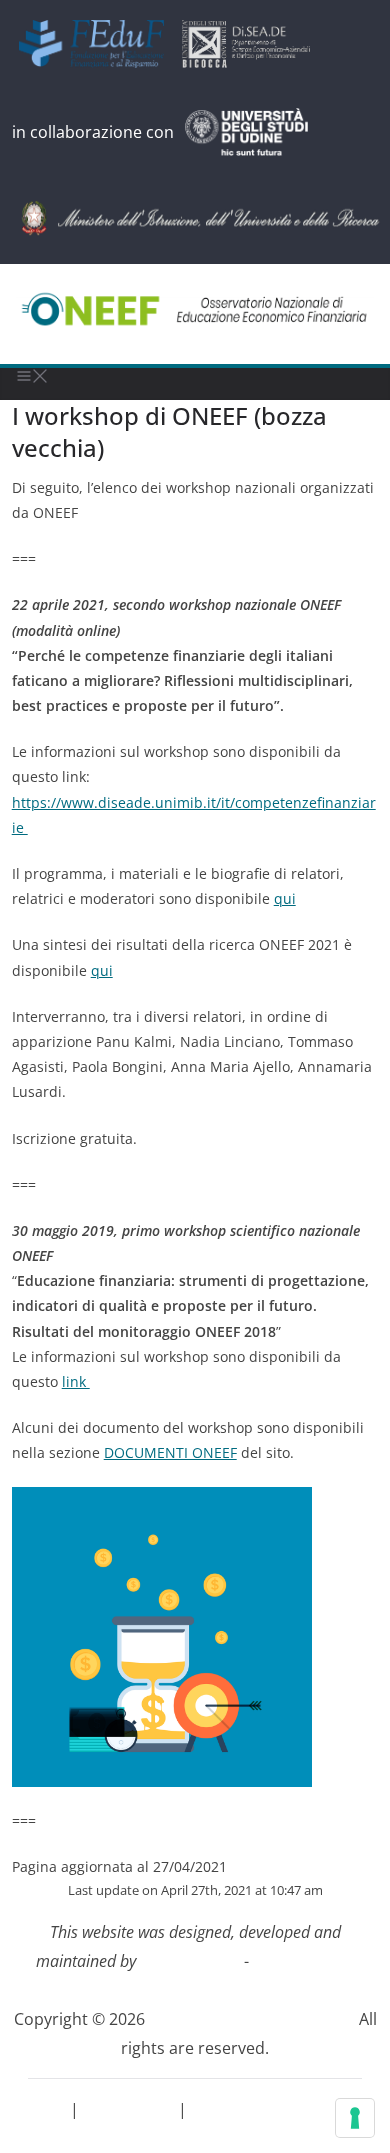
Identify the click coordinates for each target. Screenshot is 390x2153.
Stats (195, 2138)
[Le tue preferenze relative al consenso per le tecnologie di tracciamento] (355, 2118)
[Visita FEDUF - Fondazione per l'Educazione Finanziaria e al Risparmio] (99, 44)
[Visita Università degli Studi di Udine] (253, 132)
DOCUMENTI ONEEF (170, 1452)
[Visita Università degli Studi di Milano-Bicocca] (253, 44)
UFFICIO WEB (192, 1961)
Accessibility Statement (278, 2109)
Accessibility (130, 2109)
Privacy (41, 2109)
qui (285, 898)
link (76, 1381)
